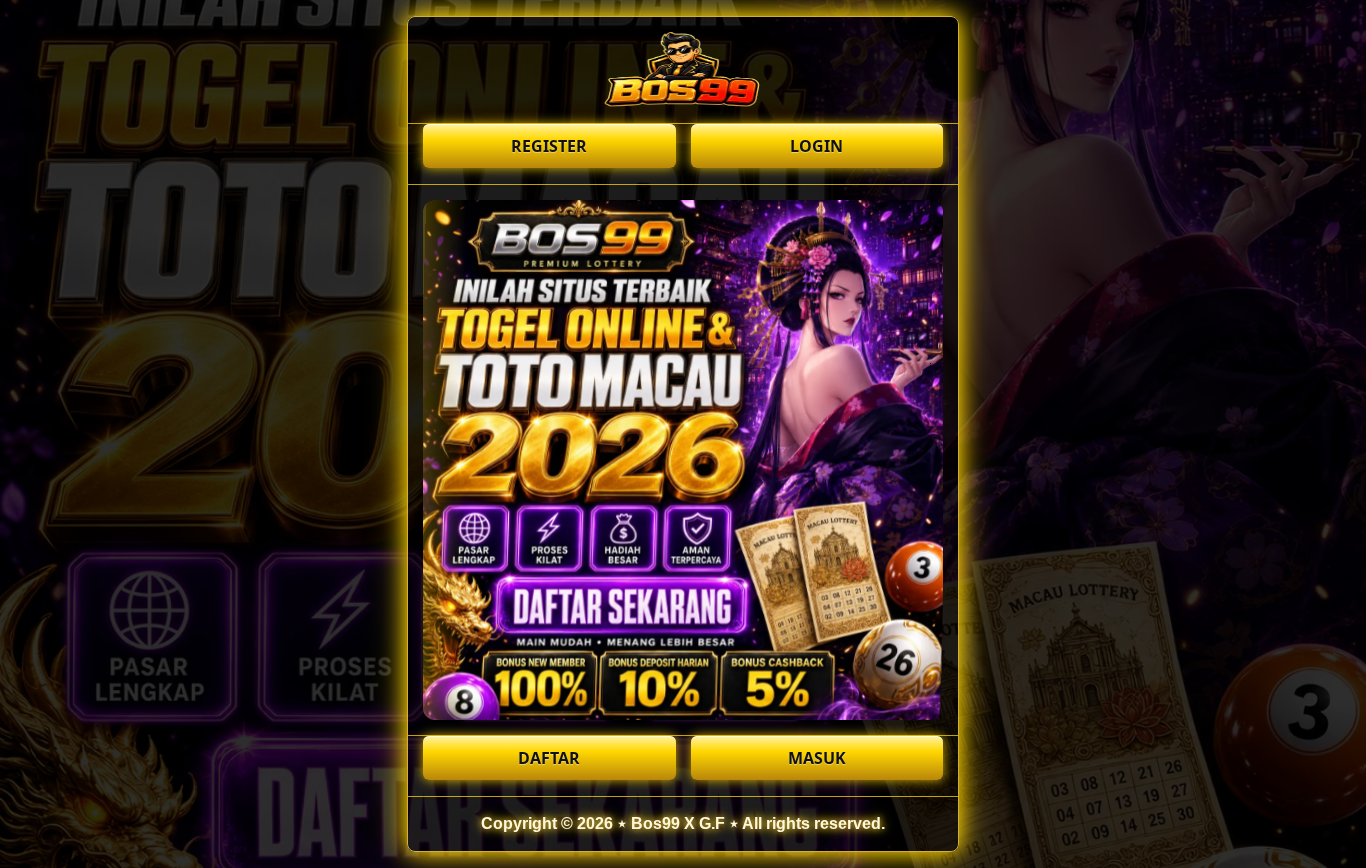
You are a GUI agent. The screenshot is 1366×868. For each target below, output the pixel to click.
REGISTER (549, 146)
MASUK (817, 758)
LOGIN (816, 146)
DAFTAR (549, 758)
